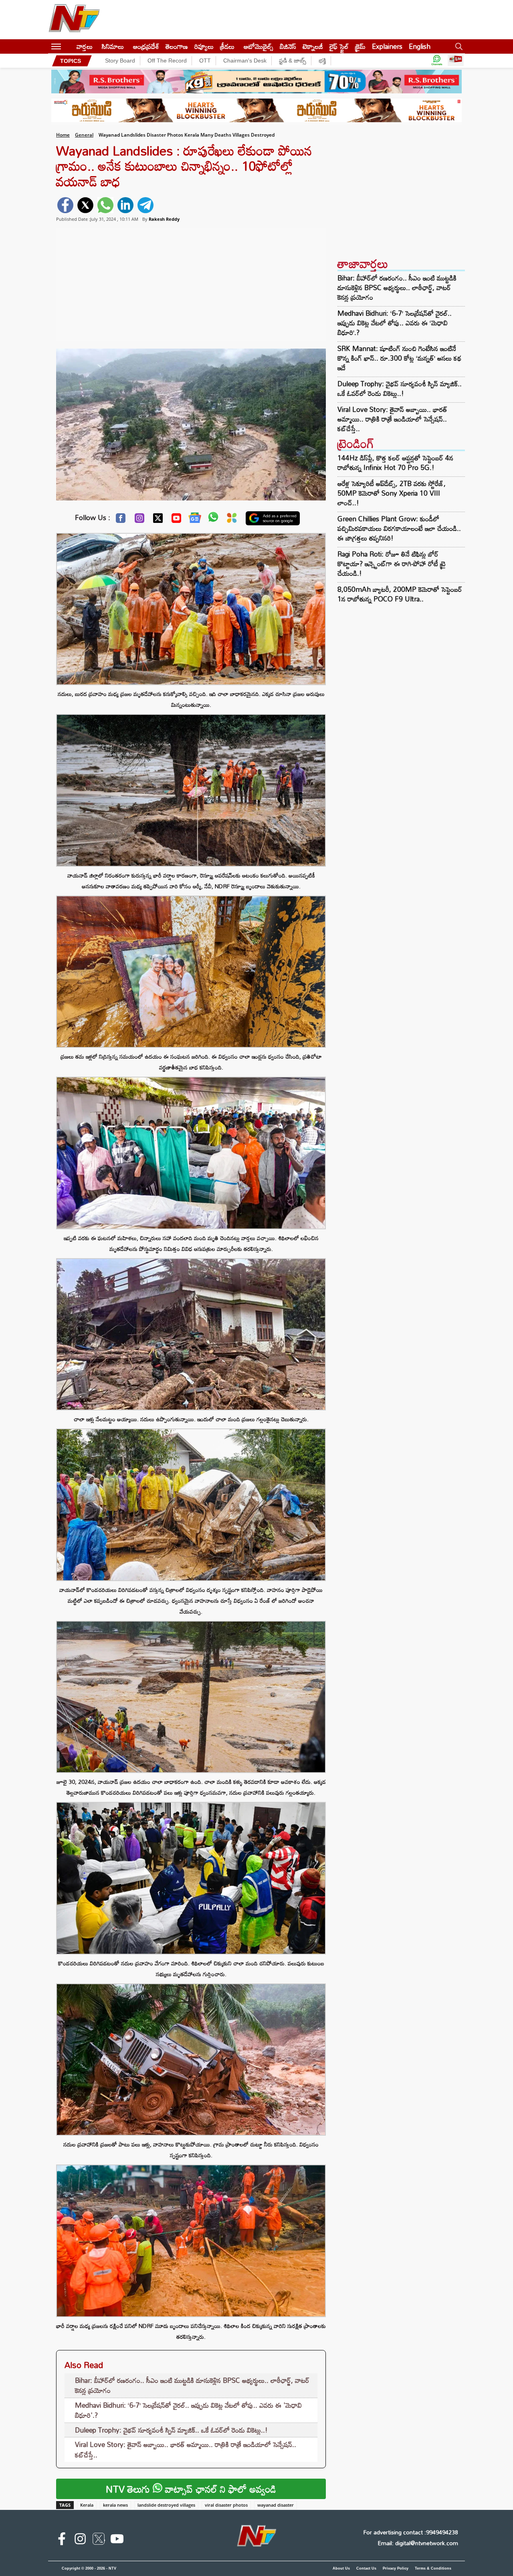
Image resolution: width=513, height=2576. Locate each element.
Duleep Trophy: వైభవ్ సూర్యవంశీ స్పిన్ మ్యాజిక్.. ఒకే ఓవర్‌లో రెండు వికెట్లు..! (171, 2430)
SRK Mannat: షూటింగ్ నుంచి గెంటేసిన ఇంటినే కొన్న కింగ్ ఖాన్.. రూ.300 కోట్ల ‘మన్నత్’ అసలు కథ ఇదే (399, 358)
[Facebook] (121, 520)
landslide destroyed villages (166, 2505)
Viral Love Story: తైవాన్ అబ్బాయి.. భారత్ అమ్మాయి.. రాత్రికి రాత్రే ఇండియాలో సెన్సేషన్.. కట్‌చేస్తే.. (186, 2450)
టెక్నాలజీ (313, 46)
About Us (341, 2568)
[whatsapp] (105, 205)
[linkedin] (125, 205)
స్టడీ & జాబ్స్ (293, 61)
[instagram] (80, 2540)
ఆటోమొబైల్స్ (259, 46)
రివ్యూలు (204, 46)
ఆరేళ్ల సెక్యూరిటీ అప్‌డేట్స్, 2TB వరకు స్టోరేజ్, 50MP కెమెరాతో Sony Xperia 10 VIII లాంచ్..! (392, 493)
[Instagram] (139, 520)
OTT (205, 61)
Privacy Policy (396, 2568)
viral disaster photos (226, 2505)
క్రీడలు (227, 46)
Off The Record (167, 61)
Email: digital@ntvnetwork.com (418, 2543)
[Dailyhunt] (232, 520)
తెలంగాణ (177, 46)
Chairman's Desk (245, 61)
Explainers (387, 46)
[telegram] (145, 205)
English (420, 46)
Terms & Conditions (433, 2568)
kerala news (115, 2505)
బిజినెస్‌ (288, 46)
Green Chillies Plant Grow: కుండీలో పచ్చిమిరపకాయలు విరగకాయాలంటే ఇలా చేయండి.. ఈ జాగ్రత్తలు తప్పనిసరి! (399, 528)
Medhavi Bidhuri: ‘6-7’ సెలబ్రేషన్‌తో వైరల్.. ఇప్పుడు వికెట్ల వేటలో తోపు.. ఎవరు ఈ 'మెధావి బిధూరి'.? (188, 2410)
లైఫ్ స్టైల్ (339, 46)
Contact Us (366, 2568)
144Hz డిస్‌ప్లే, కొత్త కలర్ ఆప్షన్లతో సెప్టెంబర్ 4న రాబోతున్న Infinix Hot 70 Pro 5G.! (395, 463)
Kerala (87, 2505)
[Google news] (195, 520)
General (84, 135)
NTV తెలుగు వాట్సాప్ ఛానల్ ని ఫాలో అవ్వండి (191, 2489)
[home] (69, 46)
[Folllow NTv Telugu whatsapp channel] (437, 61)
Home (63, 135)
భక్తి (322, 61)
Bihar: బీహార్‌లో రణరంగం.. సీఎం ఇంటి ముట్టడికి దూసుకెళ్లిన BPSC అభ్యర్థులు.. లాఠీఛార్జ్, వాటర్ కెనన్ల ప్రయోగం (192, 2385)
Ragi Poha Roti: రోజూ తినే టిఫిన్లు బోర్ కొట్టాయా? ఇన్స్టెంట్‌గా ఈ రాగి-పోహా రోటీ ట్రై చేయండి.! (392, 564)
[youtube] (117, 2540)
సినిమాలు (113, 46)
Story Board (120, 61)
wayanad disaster (276, 2505)
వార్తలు (85, 46)
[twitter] (85, 205)
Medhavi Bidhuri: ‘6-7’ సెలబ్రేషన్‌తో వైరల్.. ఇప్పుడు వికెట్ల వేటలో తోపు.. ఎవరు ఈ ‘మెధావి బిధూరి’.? (395, 323)
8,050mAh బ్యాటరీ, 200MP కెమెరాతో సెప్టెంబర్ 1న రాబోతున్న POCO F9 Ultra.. (400, 594)
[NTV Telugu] (74, 20)
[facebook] (65, 205)
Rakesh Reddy (164, 219)
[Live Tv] (456, 61)
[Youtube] (176, 520)
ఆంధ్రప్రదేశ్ (146, 46)
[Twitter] (158, 520)
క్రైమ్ (360, 46)
